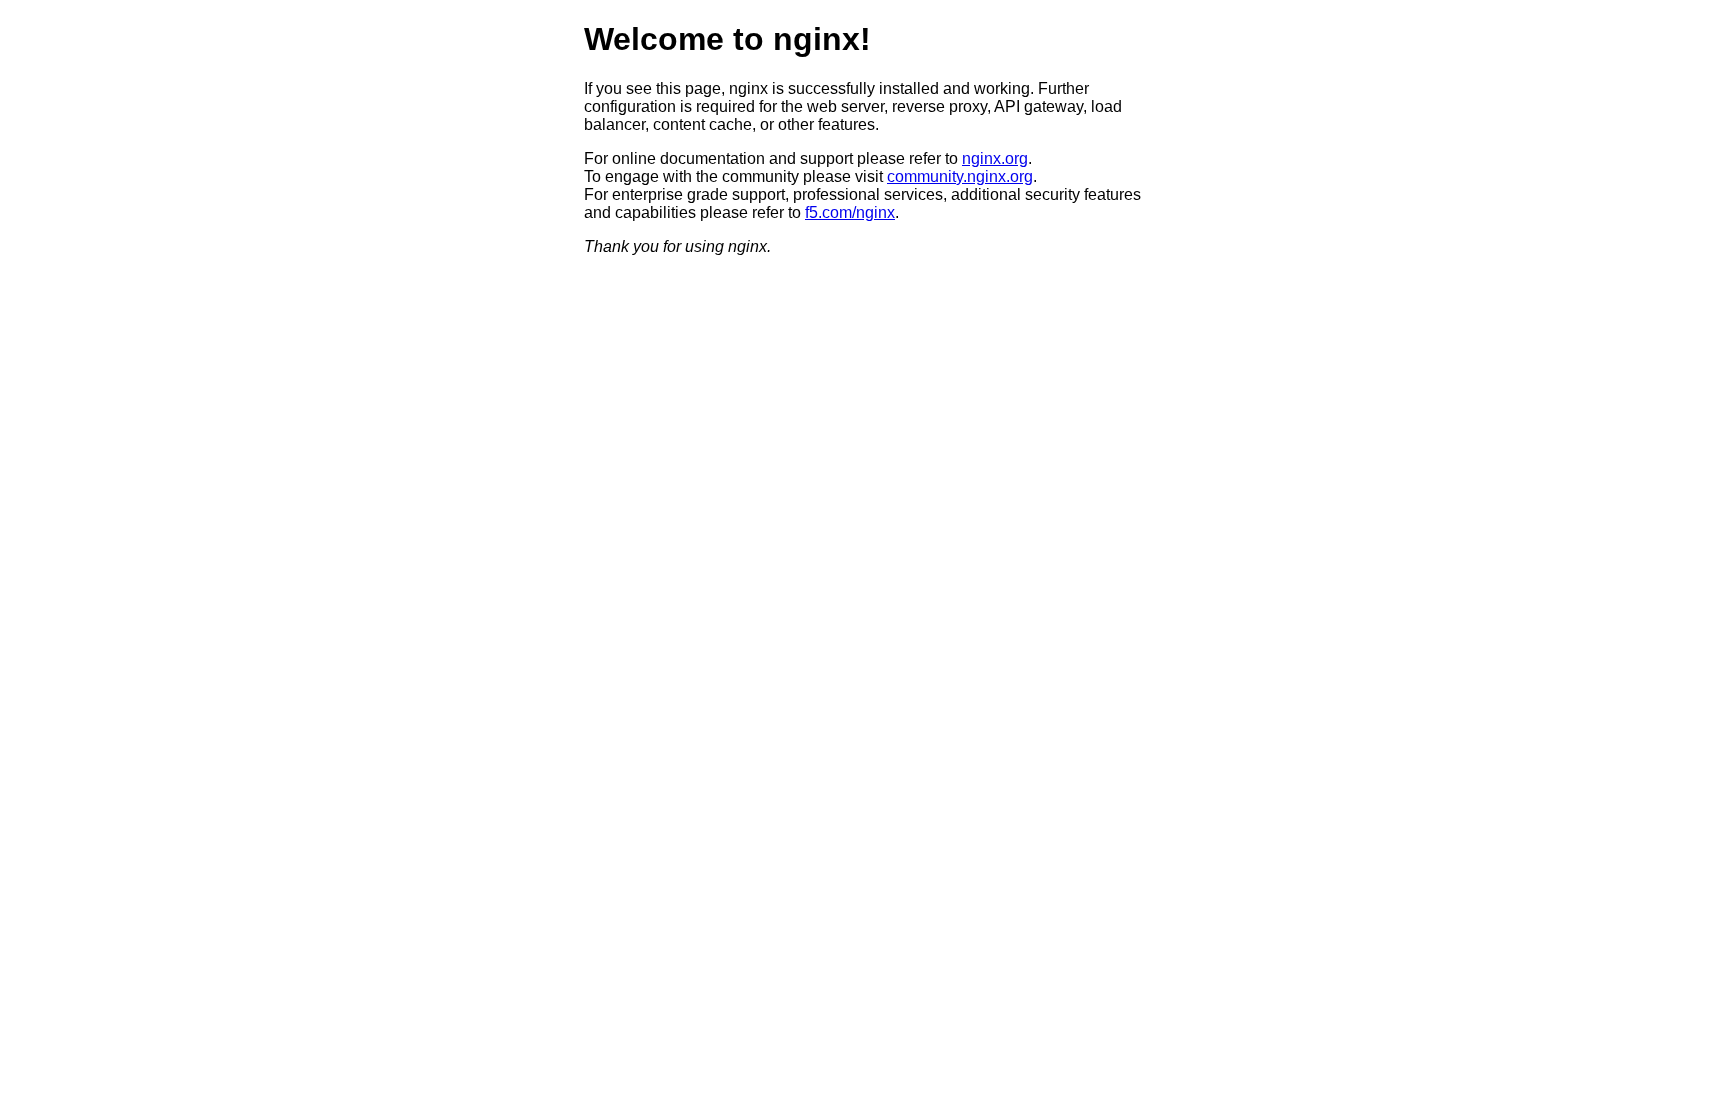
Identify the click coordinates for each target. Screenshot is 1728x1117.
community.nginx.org (960, 176)
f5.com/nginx (850, 212)
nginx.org (995, 158)
